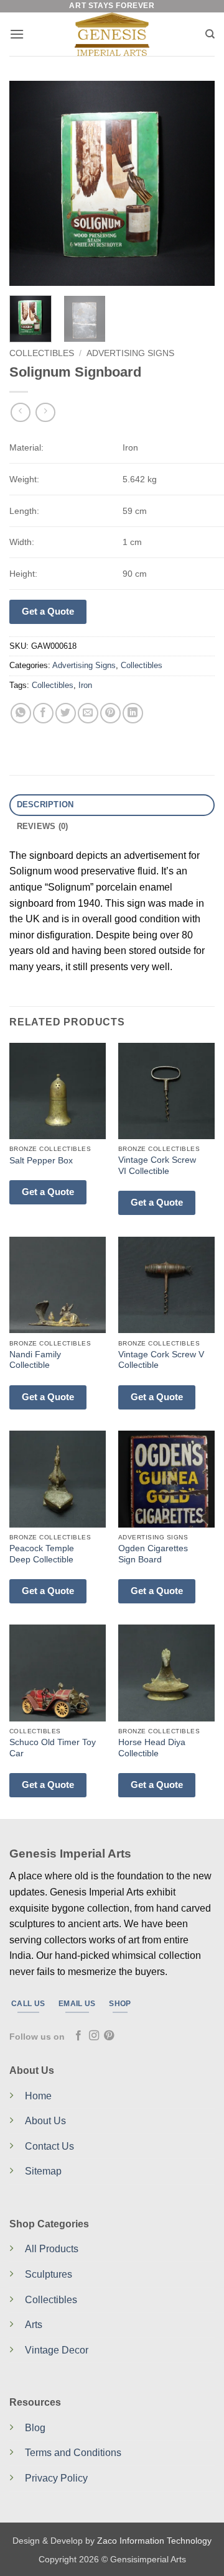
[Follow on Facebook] (78, 2036)
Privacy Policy (56, 2478)
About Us (45, 2121)
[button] (17, 34)
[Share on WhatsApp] (21, 713)
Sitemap (43, 2171)
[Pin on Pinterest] (110, 713)
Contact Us (49, 2146)
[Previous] (29, 183)
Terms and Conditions (73, 2453)
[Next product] (20, 412)
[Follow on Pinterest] (109, 2036)
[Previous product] (45, 412)
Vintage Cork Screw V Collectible (161, 1360)
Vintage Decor (57, 2350)
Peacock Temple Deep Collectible (42, 1554)
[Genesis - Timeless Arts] (112, 34)
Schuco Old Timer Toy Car (53, 1748)
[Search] (210, 34)
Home (38, 2096)
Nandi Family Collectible (35, 1360)
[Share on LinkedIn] (133, 713)
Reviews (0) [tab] (43, 826)
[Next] (195, 183)
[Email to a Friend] (88, 713)
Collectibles (42, 353)
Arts (34, 2325)
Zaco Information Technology (154, 2541)
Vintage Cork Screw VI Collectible (157, 1166)
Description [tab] (45, 804)
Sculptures (49, 2274)
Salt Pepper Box (41, 1161)
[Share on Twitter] (66, 713)
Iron (85, 685)
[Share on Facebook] (43, 713)
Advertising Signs (130, 353)
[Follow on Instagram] (94, 2036)
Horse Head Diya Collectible (152, 1748)
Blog (35, 2428)
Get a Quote (48, 611)
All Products (52, 2249)
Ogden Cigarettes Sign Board (153, 1554)
